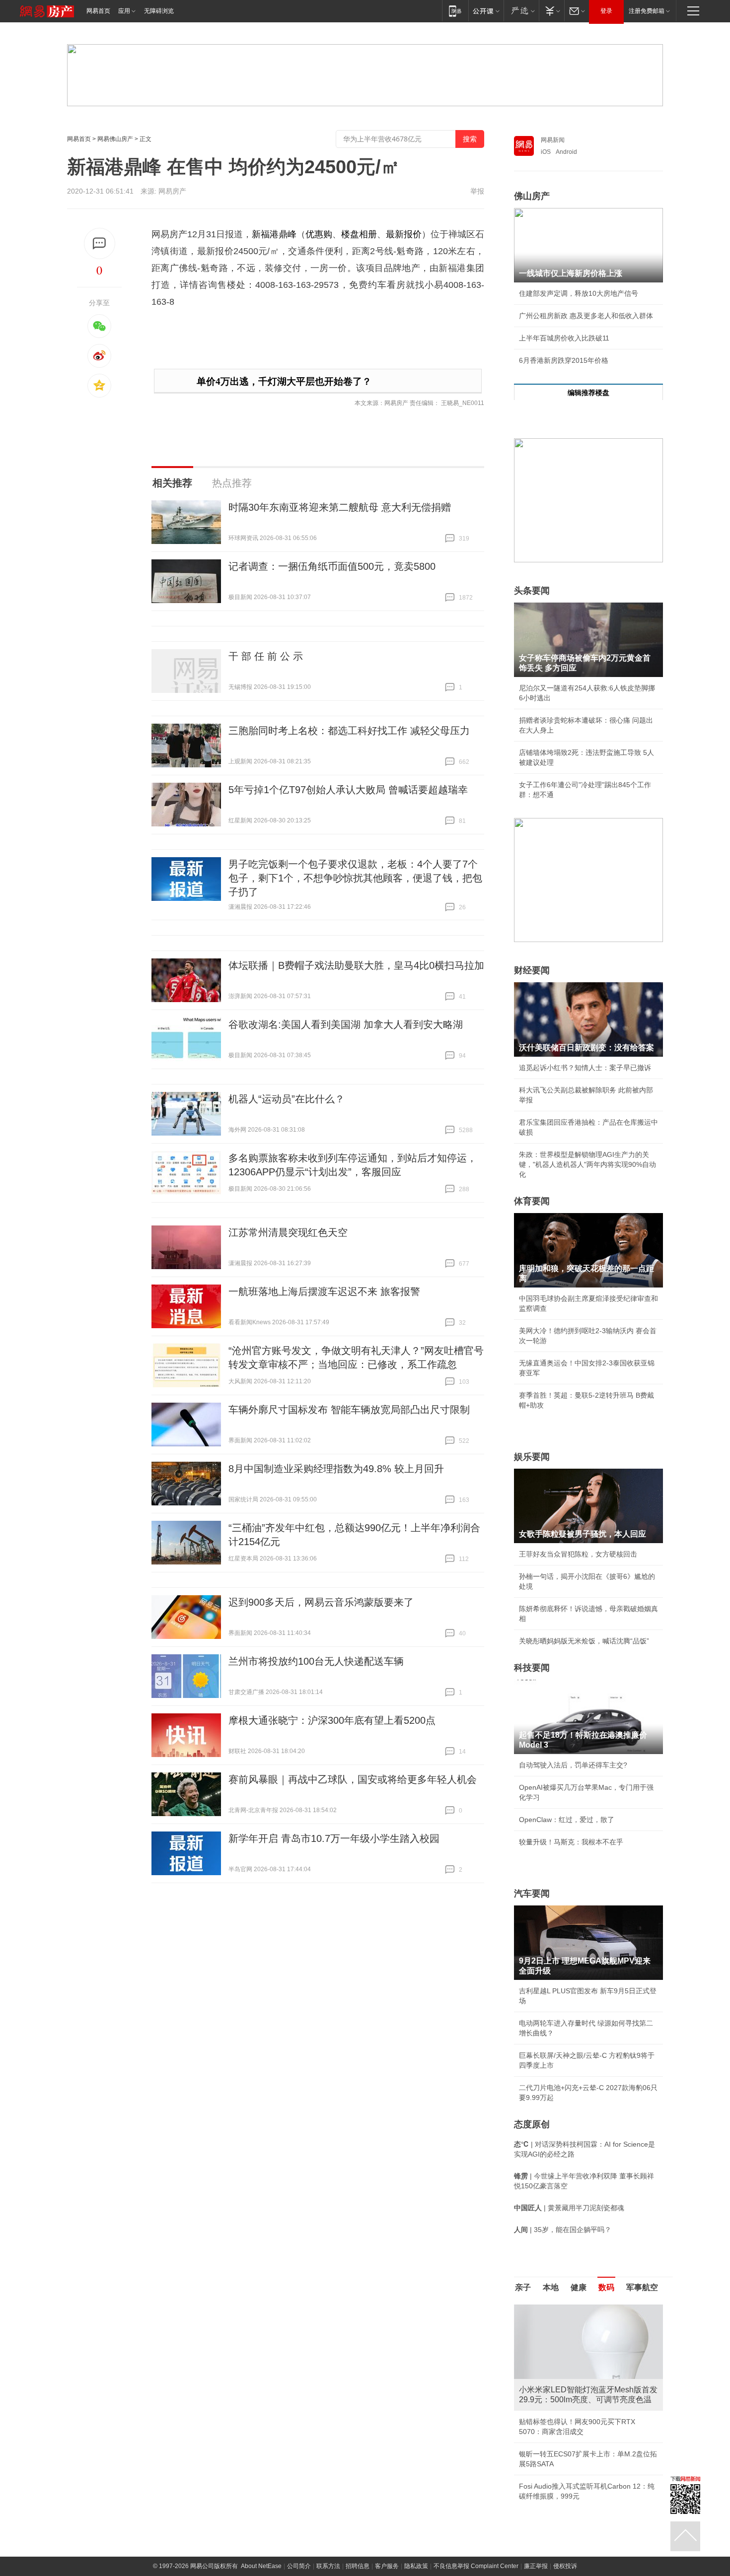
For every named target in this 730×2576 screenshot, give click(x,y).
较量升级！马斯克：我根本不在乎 (571, 1842)
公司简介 (299, 2566)
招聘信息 (358, 2566)
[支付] (551, 11)
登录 (606, 11)
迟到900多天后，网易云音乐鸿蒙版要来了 (321, 1602)
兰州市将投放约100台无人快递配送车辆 (316, 1661)
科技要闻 (532, 1668)
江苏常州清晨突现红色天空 (288, 1232)
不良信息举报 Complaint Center (476, 2566)
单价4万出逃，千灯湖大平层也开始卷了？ (284, 381)
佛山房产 (532, 196)
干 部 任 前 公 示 (266, 656)
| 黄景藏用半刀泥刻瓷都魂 (569, 2208)
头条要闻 (532, 591)
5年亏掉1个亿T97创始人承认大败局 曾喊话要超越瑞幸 (348, 790)
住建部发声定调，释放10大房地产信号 (579, 293)
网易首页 (98, 11)
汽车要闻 (532, 1894)
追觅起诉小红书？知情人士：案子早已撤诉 (585, 1068)
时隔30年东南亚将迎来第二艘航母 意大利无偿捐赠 (340, 507)
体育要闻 (532, 1201)
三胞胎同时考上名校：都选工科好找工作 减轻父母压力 (349, 731)
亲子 (523, 2287)
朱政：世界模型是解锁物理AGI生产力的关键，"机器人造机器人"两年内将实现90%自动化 (587, 1164)
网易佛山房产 (115, 139)
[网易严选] (521, 11)
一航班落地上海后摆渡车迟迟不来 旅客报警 (324, 1291)
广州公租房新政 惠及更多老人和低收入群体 (586, 316)
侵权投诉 (565, 2566)
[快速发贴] (100, 243)
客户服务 (387, 2566)
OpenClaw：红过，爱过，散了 (567, 1820)
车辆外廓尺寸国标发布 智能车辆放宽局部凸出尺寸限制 (349, 1410)
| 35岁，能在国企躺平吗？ (563, 2230)
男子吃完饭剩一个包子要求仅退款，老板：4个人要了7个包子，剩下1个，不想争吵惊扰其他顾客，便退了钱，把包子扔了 (355, 878)
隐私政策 (416, 2566)
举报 (477, 191)
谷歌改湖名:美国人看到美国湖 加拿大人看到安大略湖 (346, 1024)
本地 (551, 2287)
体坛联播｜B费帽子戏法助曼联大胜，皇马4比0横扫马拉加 (356, 965)
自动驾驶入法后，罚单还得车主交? (573, 1765)
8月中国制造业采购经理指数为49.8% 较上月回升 (336, 1469)
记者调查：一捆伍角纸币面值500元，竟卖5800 (332, 566)
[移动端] (455, 11)
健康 (579, 2287)
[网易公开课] (486, 11)
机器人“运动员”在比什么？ (287, 1099)
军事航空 (642, 2287)
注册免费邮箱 (647, 11)
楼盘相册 (359, 234)
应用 (124, 11)
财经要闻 (532, 970)
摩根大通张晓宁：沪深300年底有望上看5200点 (332, 1720)
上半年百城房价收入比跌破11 (564, 338)
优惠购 (319, 234)
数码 (606, 2287)
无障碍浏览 (159, 11)
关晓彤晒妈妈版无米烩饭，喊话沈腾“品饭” (584, 1641)
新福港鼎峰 (274, 234)
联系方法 (328, 2566)
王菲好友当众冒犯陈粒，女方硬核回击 (578, 1554)
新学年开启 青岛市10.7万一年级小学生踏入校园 (334, 1838)
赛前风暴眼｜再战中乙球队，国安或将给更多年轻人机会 (353, 1779)
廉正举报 (536, 2566)
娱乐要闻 (532, 1457)
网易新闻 (553, 140)
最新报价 (404, 234)
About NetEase (261, 2566)
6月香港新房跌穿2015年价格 (564, 360)
